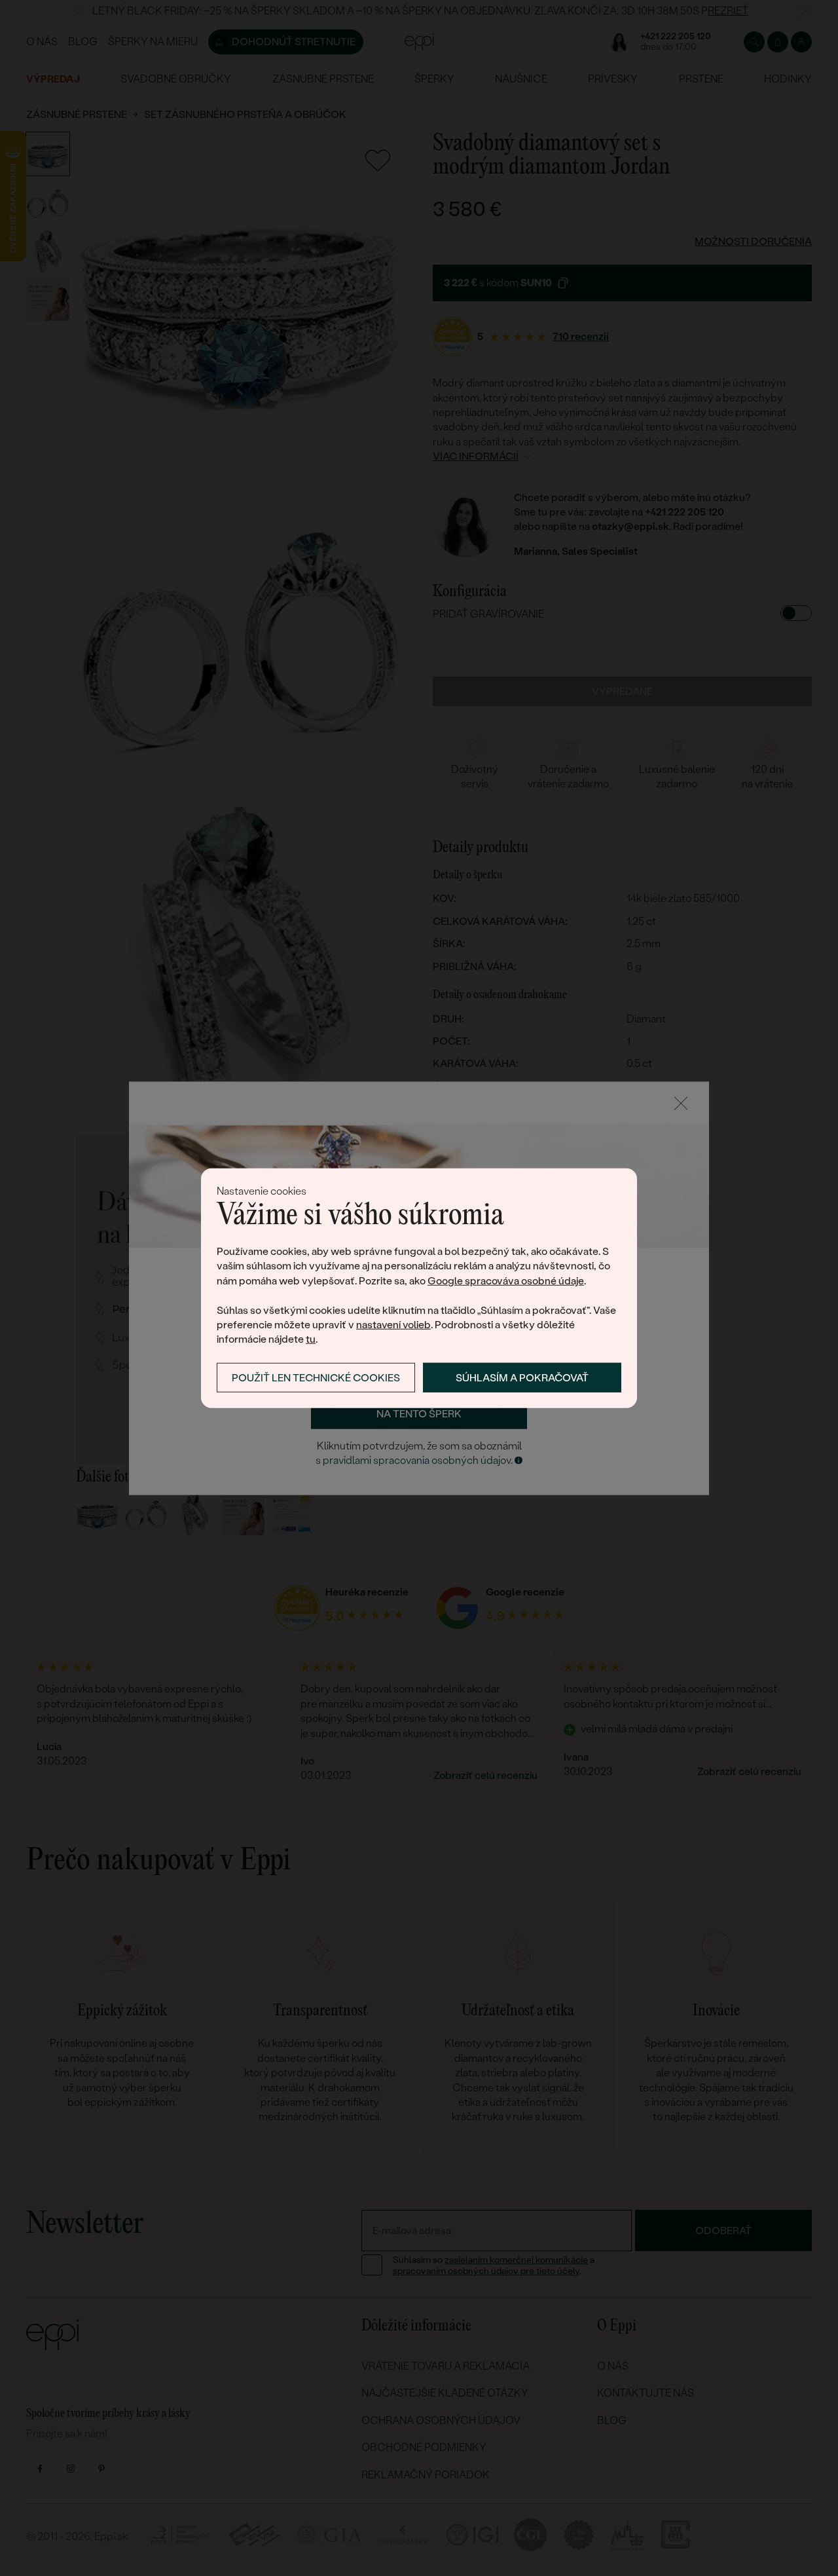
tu (311, 1339)
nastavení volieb (393, 1325)
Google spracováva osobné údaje (506, 1281)
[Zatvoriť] (681, 1103)
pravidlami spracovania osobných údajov (417, 1461)
